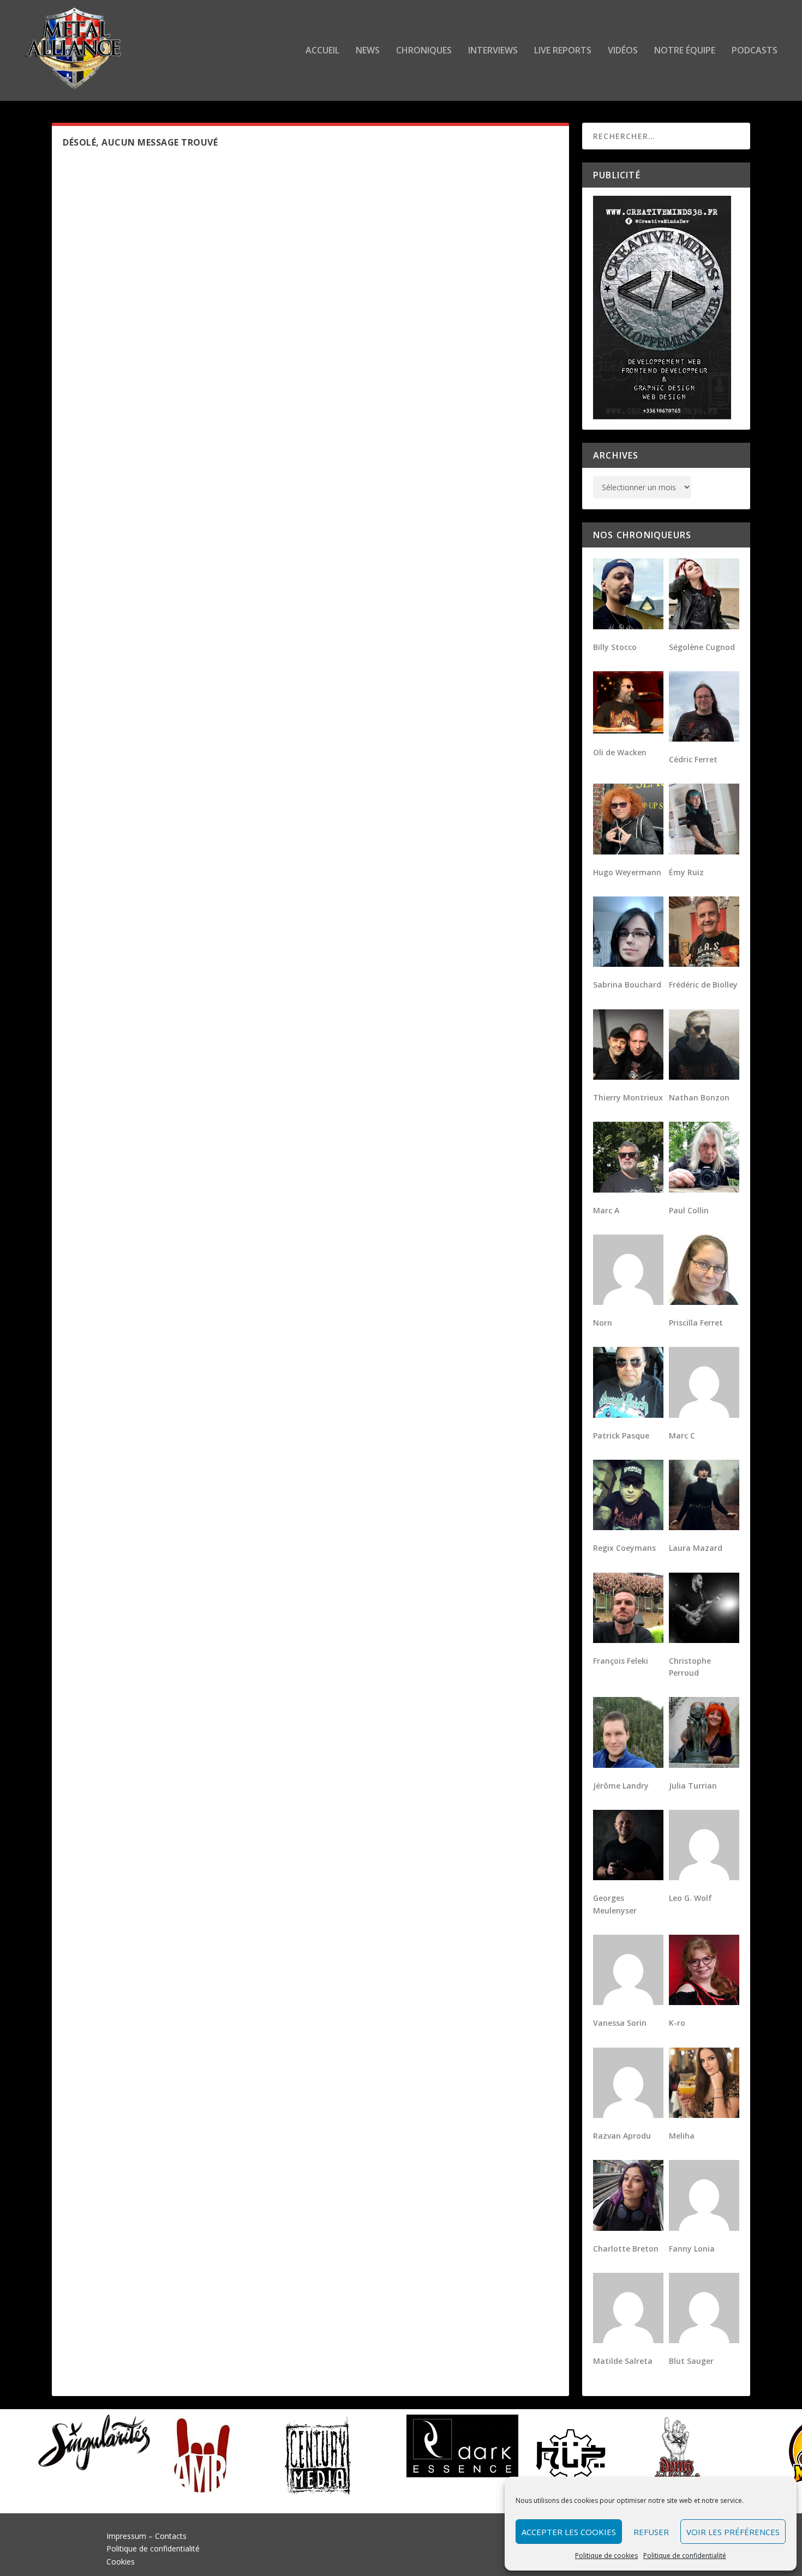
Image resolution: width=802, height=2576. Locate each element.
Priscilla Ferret (696, 1323)
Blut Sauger (691, 2361)
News (368, 51)
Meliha (682, 2136)
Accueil (322, 51)
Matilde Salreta (623, 2361)
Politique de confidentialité (685, 2556)
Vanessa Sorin (620, 2023)
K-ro (677, 2023)
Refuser (651, 2532)
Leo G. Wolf (690, 1898)
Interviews (493, 51)
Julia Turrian (693, 1786)
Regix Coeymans (624, 1548)
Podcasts (755, 51)
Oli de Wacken (620, 752)
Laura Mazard (696, 1548)
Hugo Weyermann (627, 872)
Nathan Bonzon (699, 1097)
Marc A (606, 1210)
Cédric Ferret (693, 759)
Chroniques (424, 51)
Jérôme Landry (621, 1786)
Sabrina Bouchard (627, 985)
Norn (603, 1323)
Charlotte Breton (626, 2249)
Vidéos (623, 51)
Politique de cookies (606, 2556)
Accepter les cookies (569, 2532)
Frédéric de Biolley (703, 985)
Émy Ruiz (686, 872)
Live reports (563, 51)
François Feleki (621, 1661)
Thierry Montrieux (628, 1097)
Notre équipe (685, 51)
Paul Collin (689, 1210)
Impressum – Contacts (146, 2536)
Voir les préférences (733, 2532)
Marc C (682, 1436)
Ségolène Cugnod (702, 647)
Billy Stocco (615, 647)
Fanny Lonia (692, 2249)
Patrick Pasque (621, 1436)
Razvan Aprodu (622, 2136)
